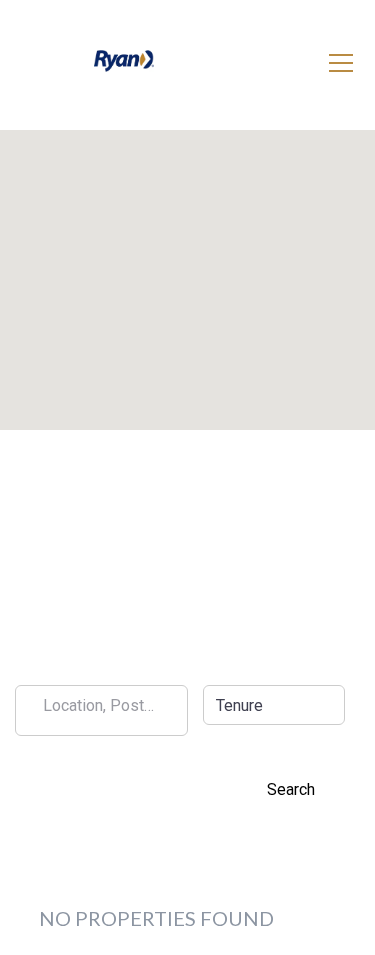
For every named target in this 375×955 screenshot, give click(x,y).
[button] (274, 705)
